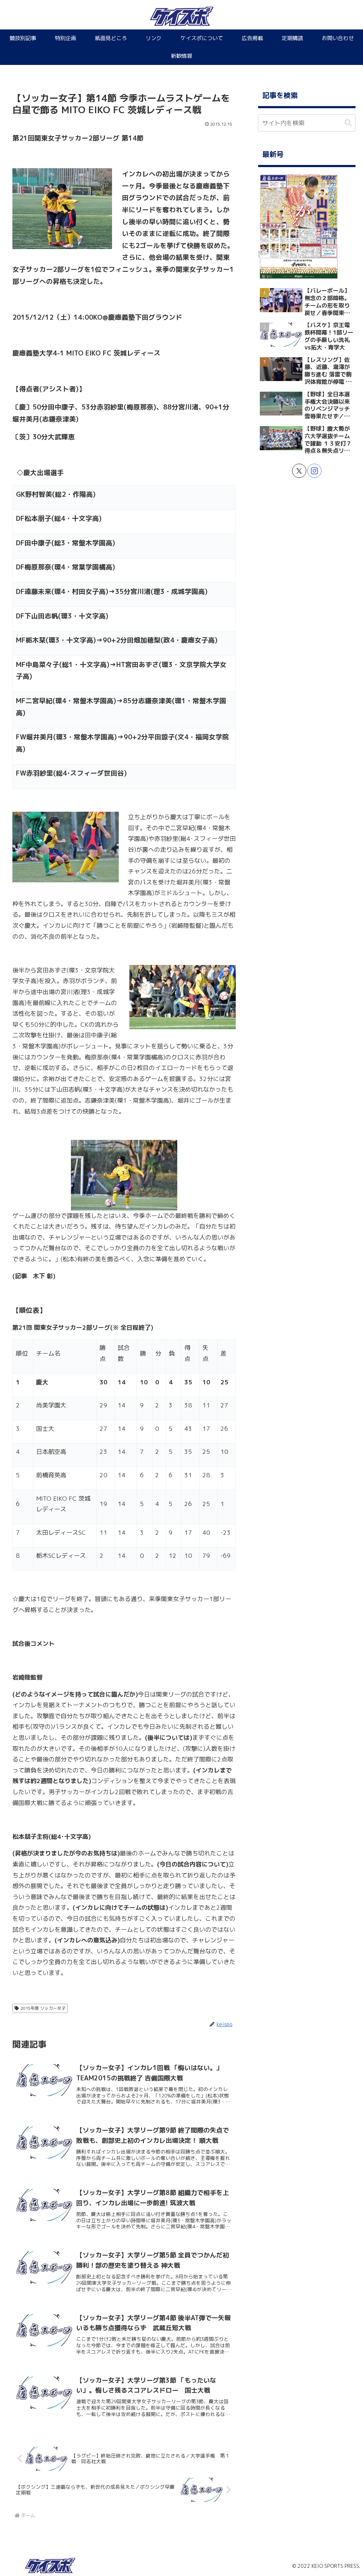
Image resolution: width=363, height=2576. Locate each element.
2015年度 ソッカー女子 (43, 2008)
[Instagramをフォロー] (314, 471)
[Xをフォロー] (299, 471)
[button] (348, 123)
